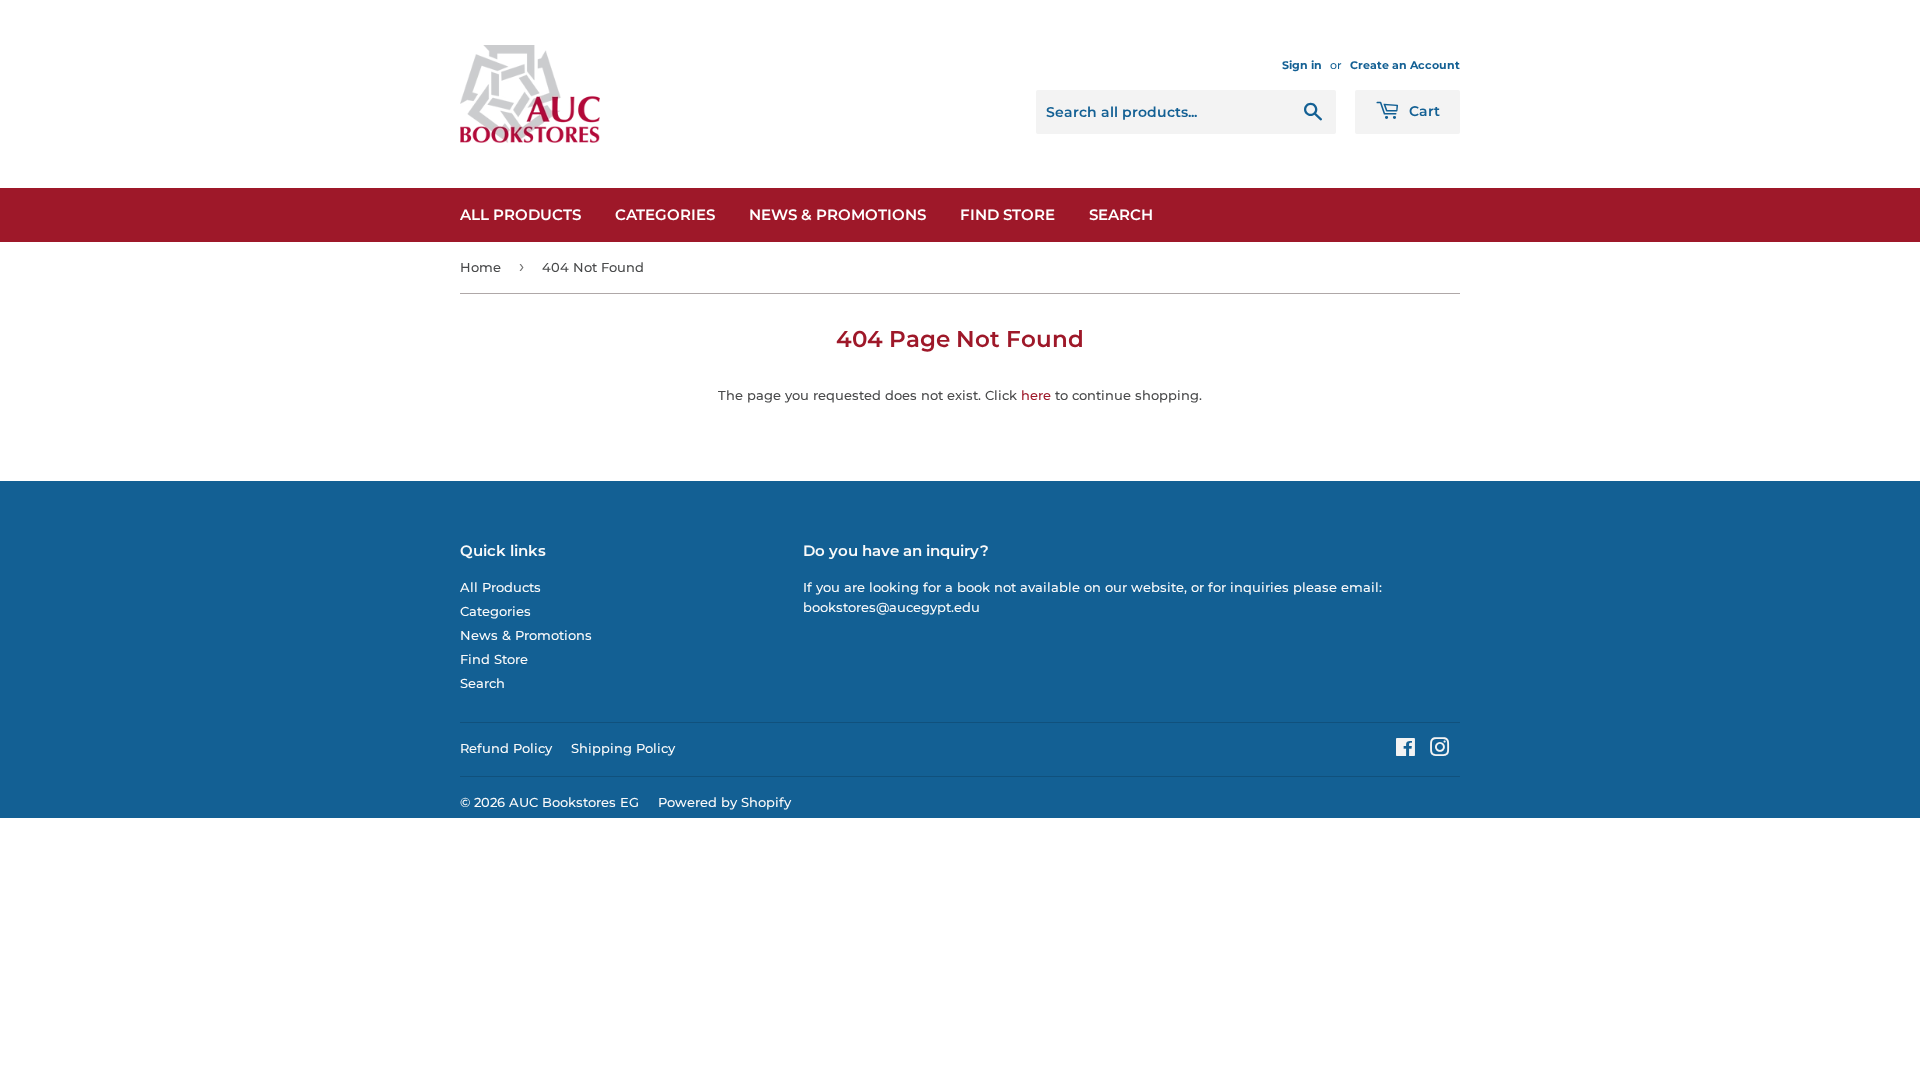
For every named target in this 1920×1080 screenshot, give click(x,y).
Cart (1422, 111)
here (1036, 395)
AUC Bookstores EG (574, 802)
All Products (520, 214)
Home (480, 267)
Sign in (1302, 65)
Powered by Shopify (724, 802)
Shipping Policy (623, 748)
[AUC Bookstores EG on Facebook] (1405, 750)
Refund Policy (506, 748)
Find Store (1007, 214)
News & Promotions (837, 214)
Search (1121, 214)
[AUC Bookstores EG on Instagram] (1440, 750)
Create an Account (1405, 65)
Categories (665, 214)
